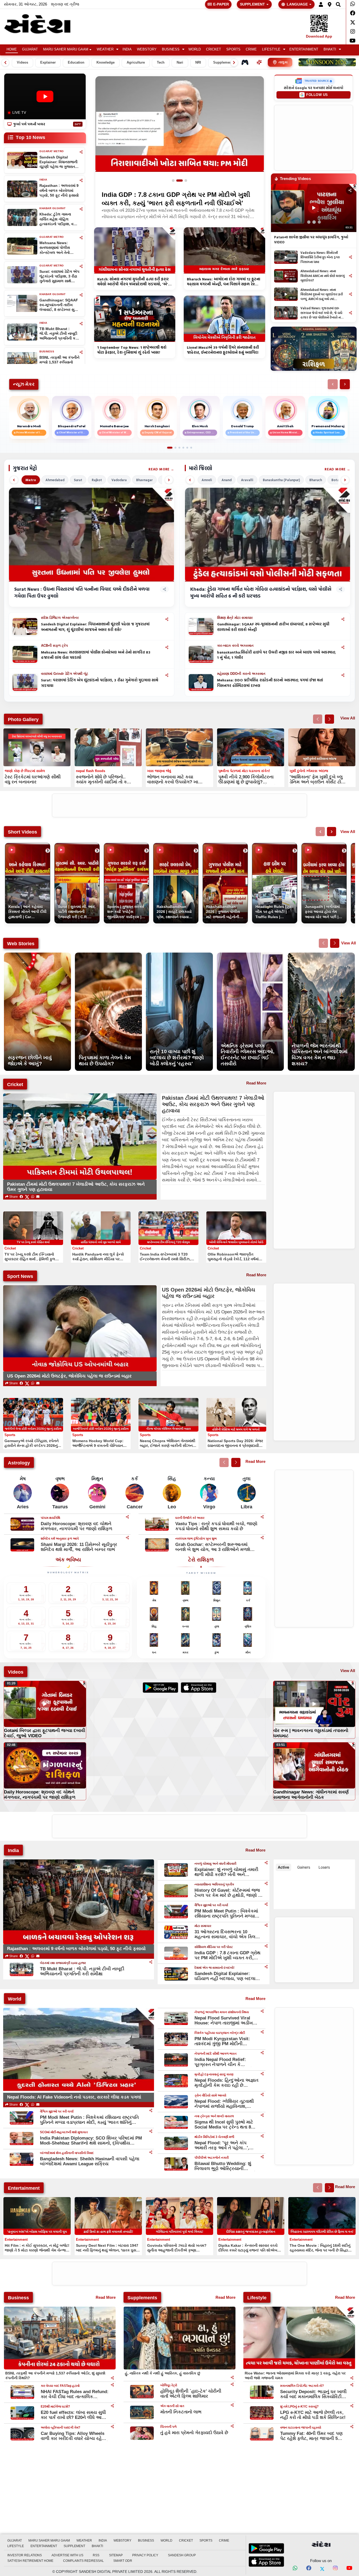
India (127, 49)
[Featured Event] (327, 62)
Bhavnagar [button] (144, 480)
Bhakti (330, 49)
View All (348, 718)
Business (171, 49)
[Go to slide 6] (191, 448)
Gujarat (30, 49)
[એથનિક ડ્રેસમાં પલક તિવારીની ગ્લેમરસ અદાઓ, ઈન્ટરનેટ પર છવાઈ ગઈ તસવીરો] (250, 955)
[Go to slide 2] (182, 181)
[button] (321, 4)
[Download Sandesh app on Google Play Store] (266, 2548)
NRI (198, 63)
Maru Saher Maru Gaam (66, 49)
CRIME (251, 49)
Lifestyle (271, 49)
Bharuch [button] (316, 480)
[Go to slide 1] (175, 181)
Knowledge (106, 63)
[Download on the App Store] (199, 1688)
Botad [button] (336, 480)
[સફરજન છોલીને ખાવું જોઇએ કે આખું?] (37, 955)
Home (12, 49)
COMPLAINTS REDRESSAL (83, 2561)
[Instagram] (353, 32)
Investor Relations (25, 2555)
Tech (161, 63)
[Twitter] (353, 22)
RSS (96, 2555)
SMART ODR (123, 2561)
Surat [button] (78, 480)
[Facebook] (353, 13)
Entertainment (304, 49)
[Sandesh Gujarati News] (43, 24)
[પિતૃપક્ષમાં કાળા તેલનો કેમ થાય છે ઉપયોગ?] (108, 955)
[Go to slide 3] (186, 181)
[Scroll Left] (5, 63)
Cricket (214, 49)
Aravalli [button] (247, 480)
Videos (22, 63)
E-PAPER (221, 4)
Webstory (147, 49)
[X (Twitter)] (27, 1197)
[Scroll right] (169, 480)
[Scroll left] (14, 480)
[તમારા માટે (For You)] (259, 62)
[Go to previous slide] (318, 719)
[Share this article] (167, 619)
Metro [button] (31, 480)
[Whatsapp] (353, 4)
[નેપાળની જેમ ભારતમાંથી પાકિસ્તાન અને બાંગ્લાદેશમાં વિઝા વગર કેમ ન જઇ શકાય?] (321, 955)
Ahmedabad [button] (55, 480)
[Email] (38, 1197)
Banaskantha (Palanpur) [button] (281, 480)
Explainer (48, 63)
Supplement (223, 63)
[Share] (81, 152)
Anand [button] (227, 480)
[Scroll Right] (234, 63)
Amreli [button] (207, 480)
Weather (105, 49)
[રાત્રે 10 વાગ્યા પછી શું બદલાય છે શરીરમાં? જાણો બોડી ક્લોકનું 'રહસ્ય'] (179, 955)
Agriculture (136, 63)
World (195, 49)
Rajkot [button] (97, 480)
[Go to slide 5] (187, 448)
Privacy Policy (145, 2555)
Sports (233, 49)
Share (13, 1197)
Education (76, 63)
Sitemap (116, 2555)
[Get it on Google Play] (160, 1688)
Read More (159, 469)
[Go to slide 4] (183, 448)
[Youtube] (353, 41)
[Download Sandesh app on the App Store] (266, 2562)
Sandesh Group (182, 2555)
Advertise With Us (67, 2555)
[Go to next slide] (329, 719)
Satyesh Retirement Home (30, 2561)
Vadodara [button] (119, 480)
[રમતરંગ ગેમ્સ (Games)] (245, 62)
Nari (180, 63)
